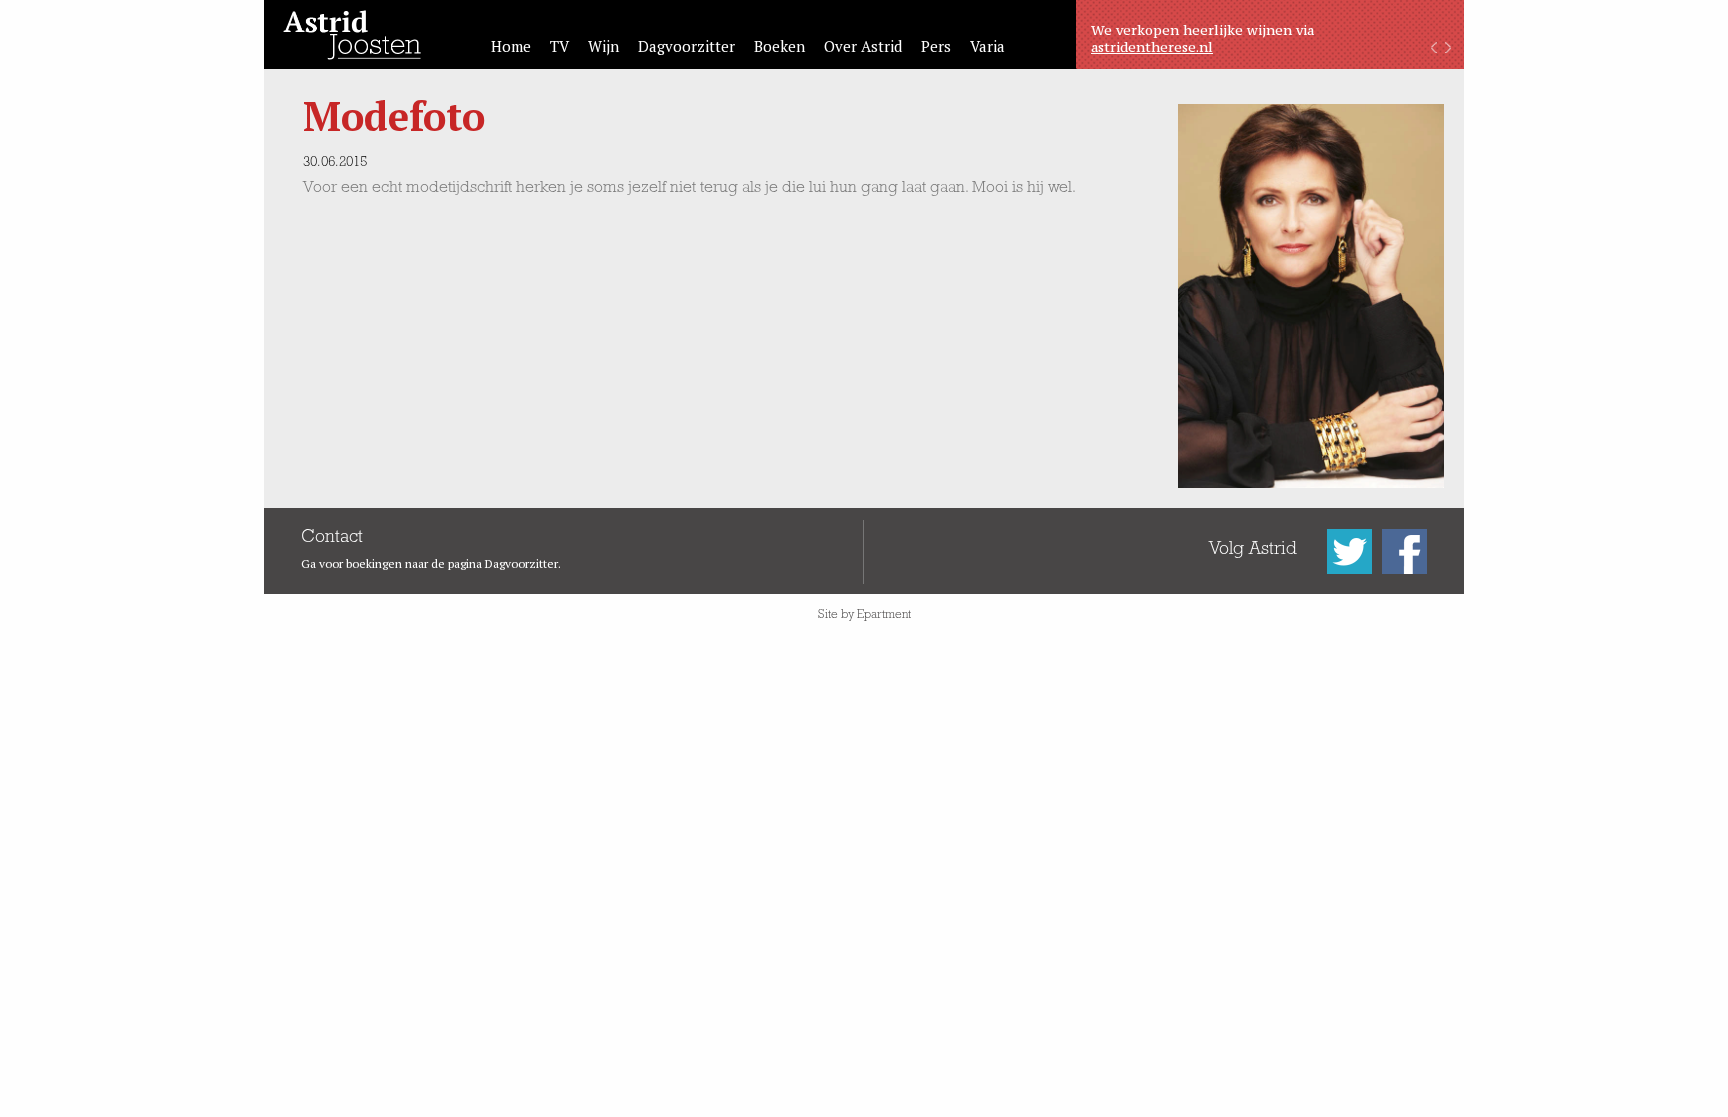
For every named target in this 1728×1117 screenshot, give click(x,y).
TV (559, 46)
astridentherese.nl (1152, 47)
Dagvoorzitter (686, 46)
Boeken (779, 46)
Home (511, 46)
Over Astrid (863, 46)
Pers (936, 46)
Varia (987, 46)
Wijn (603, 46)
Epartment (884, 616)
